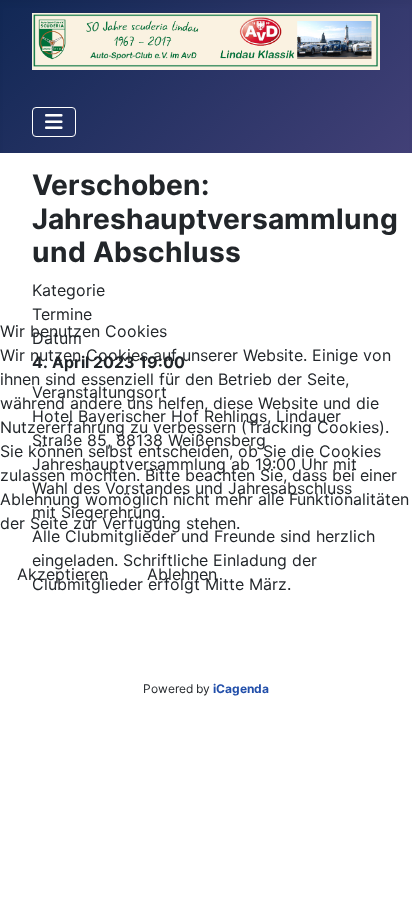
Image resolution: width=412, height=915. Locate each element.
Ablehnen (182, 574)
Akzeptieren (62, 574)
